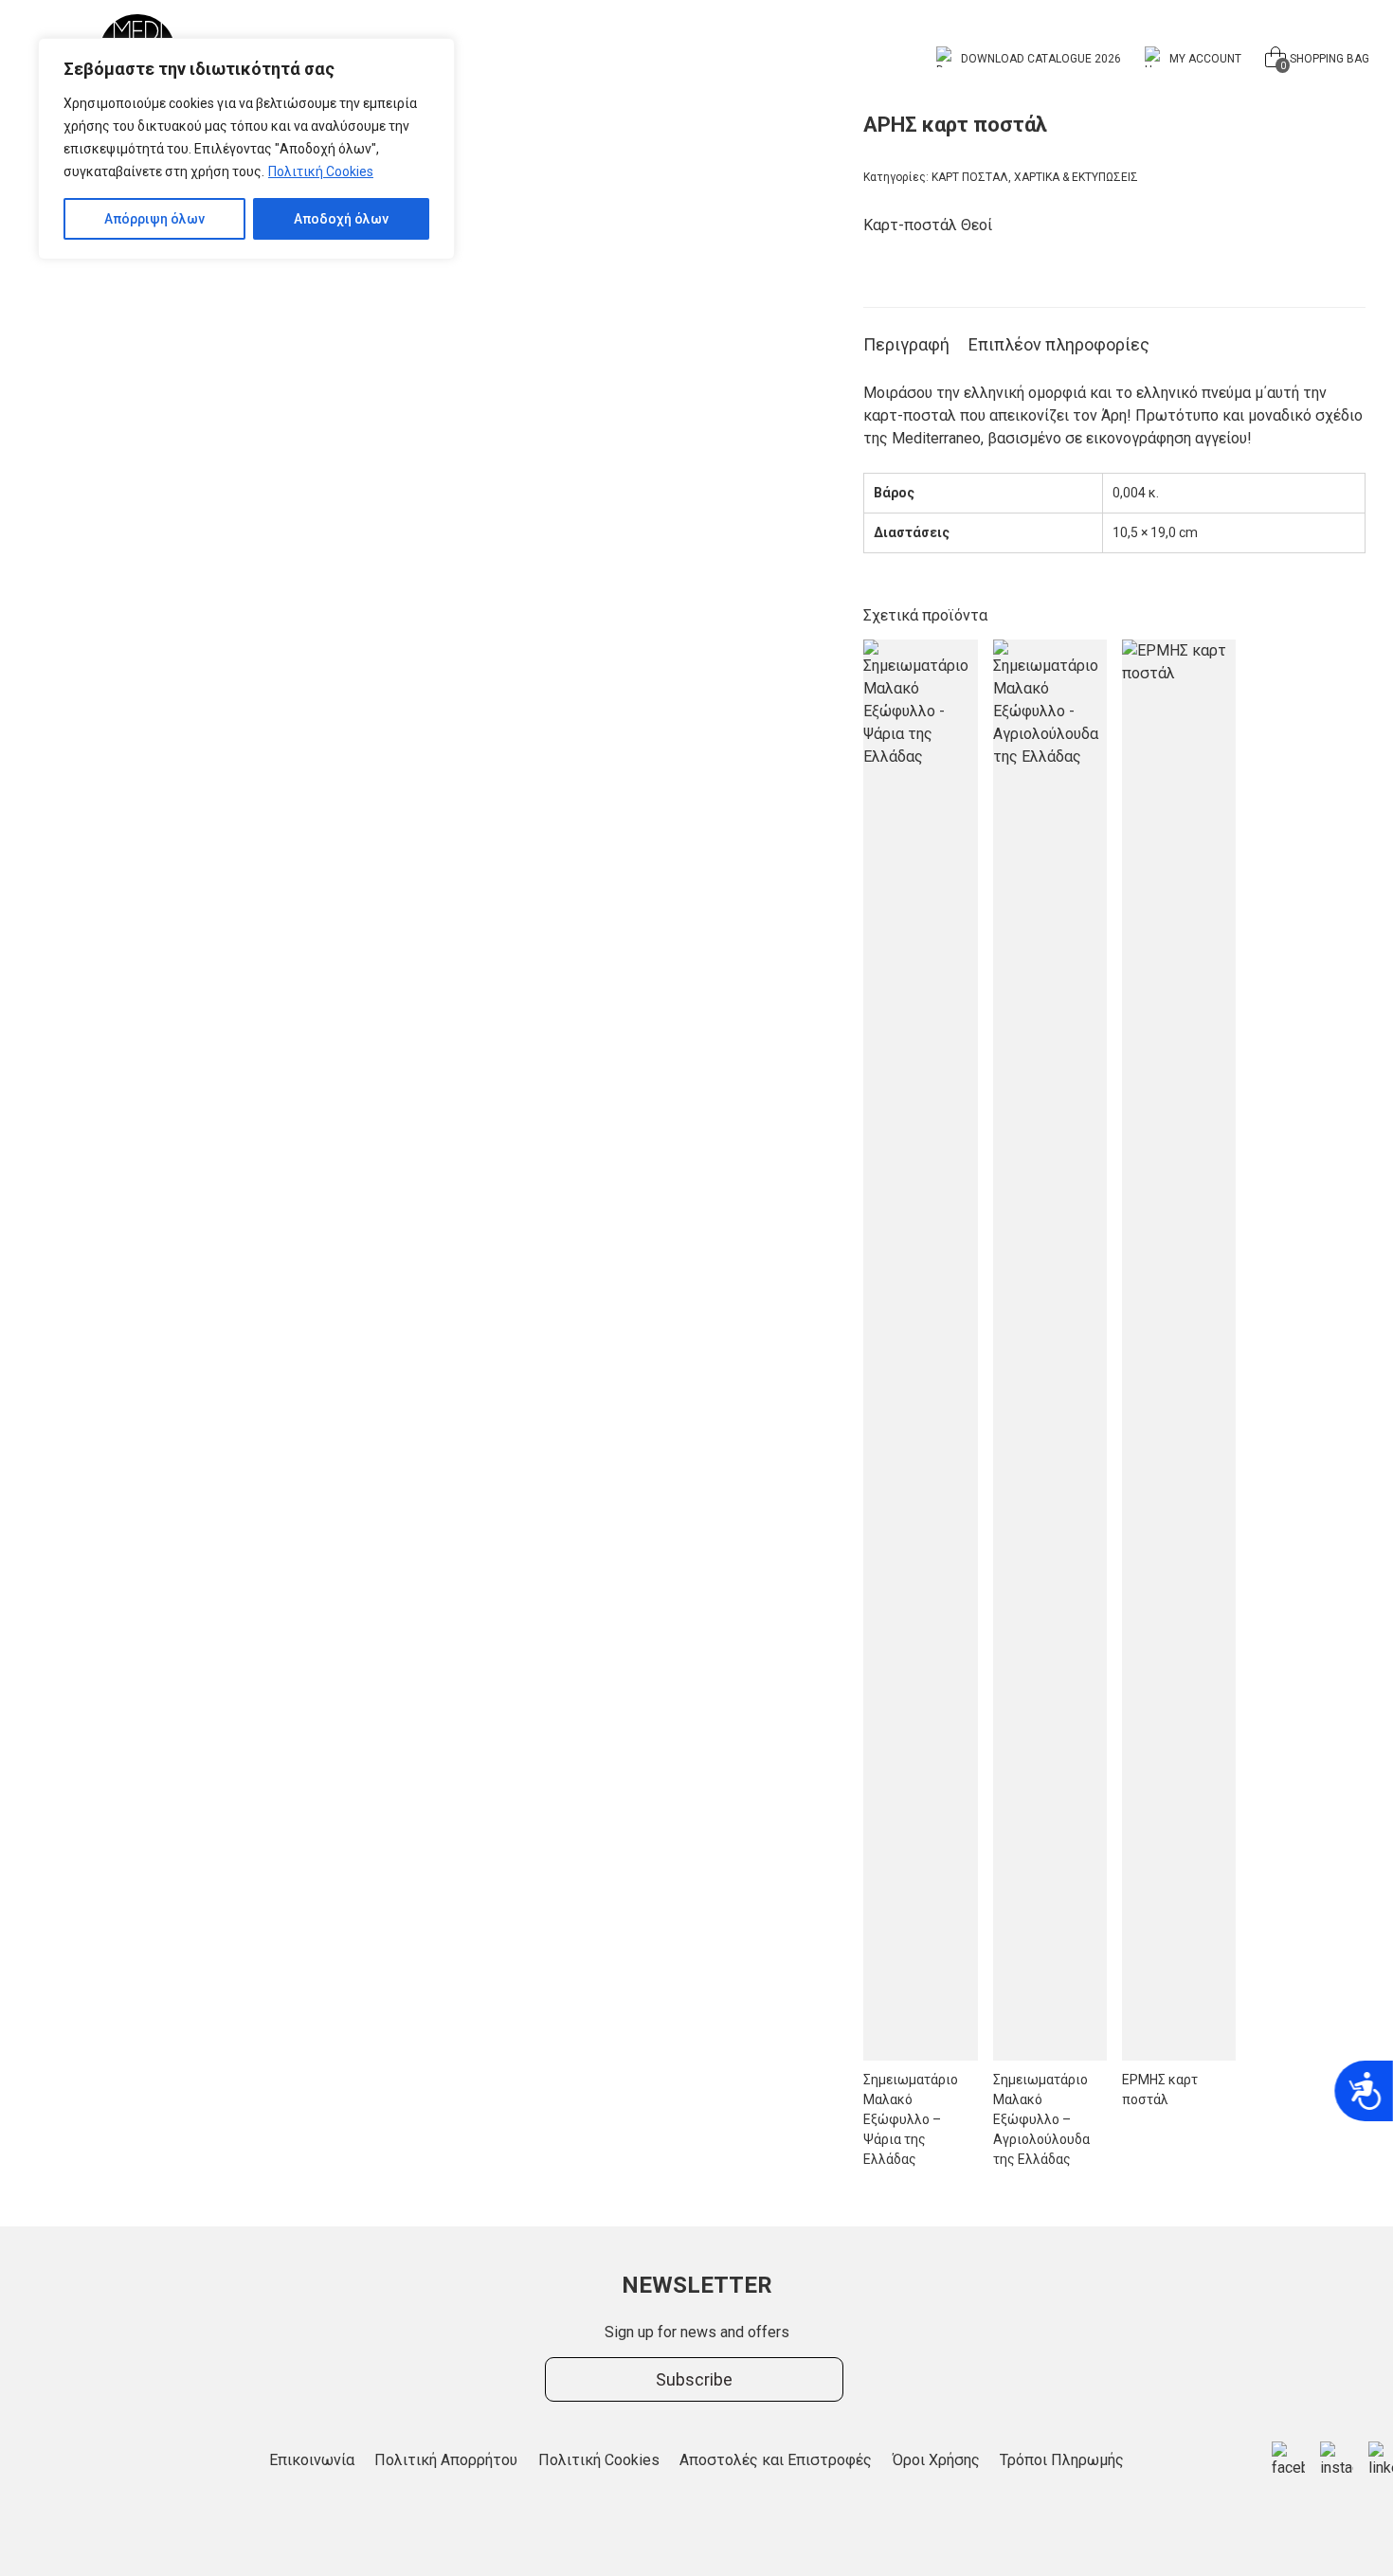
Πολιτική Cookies (321, 171)
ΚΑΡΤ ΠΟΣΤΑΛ (970, 177)
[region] (246, 149)
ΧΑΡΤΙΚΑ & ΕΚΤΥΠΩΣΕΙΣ (1076, 177)
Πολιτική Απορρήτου (446, 2460)
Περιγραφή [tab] (906, 344)
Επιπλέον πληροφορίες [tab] (1059, 344)
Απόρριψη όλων (154, 219)
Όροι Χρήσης (936, 2460)
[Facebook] (1288, 2460)
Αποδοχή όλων (341, 219)
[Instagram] (1337, 2460)
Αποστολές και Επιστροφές (776, 2460)
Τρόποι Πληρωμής (1062, 2460)
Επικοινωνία (312, 2460)
